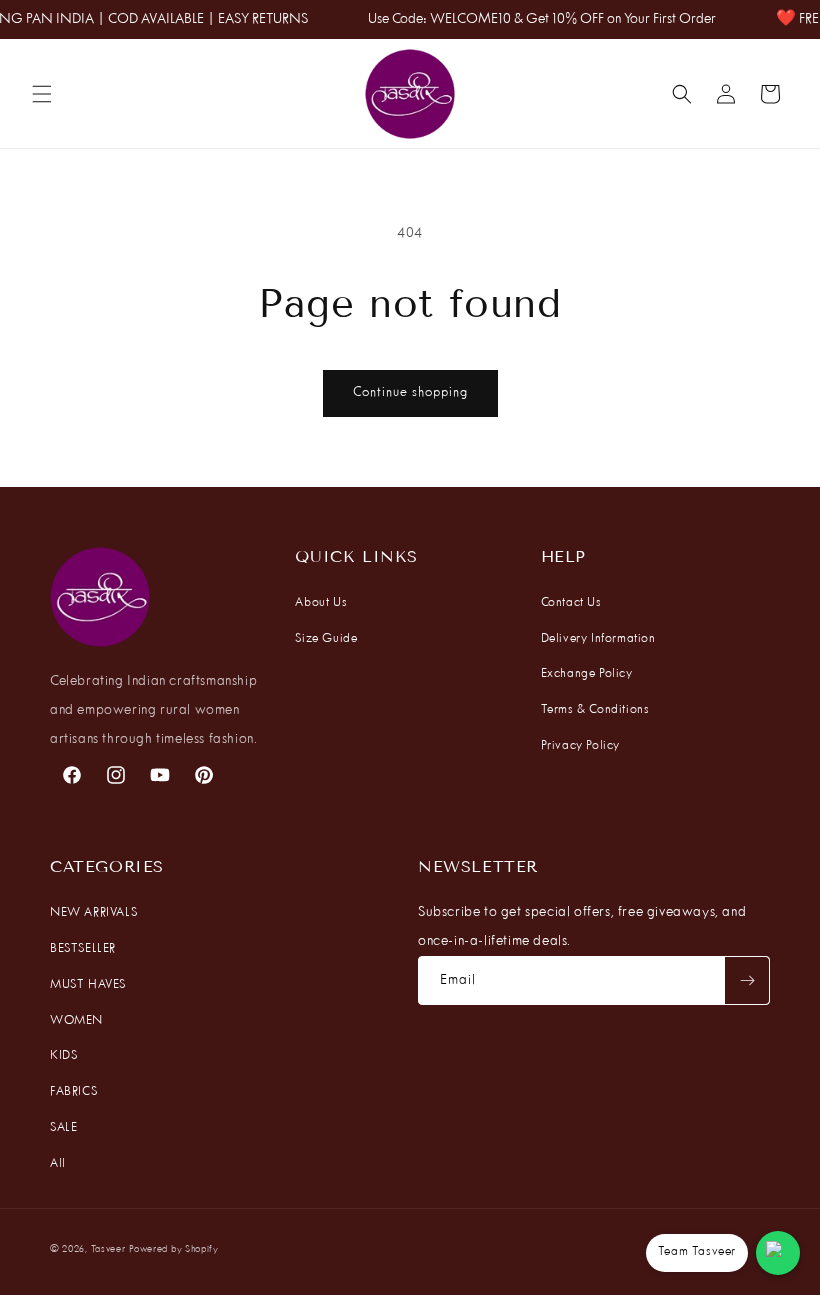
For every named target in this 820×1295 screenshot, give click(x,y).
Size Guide (326, 639)
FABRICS (73, 1092)
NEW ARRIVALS (93, 913)
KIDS (63, 1056)
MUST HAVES (88, 985)
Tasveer (108, 1249)
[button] (42, 94)
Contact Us (571, 603)
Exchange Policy (587, 674)
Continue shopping (410, 392)
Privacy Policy (580, 746)
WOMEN (76, 1021)
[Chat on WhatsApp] (778, 1253)
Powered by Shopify (174, 1249)
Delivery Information (598, 639)
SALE (63, 1128)
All (58, 1164)
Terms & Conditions (595, 710)
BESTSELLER (83, 949)
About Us (321, 603)
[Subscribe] (747, 980)
